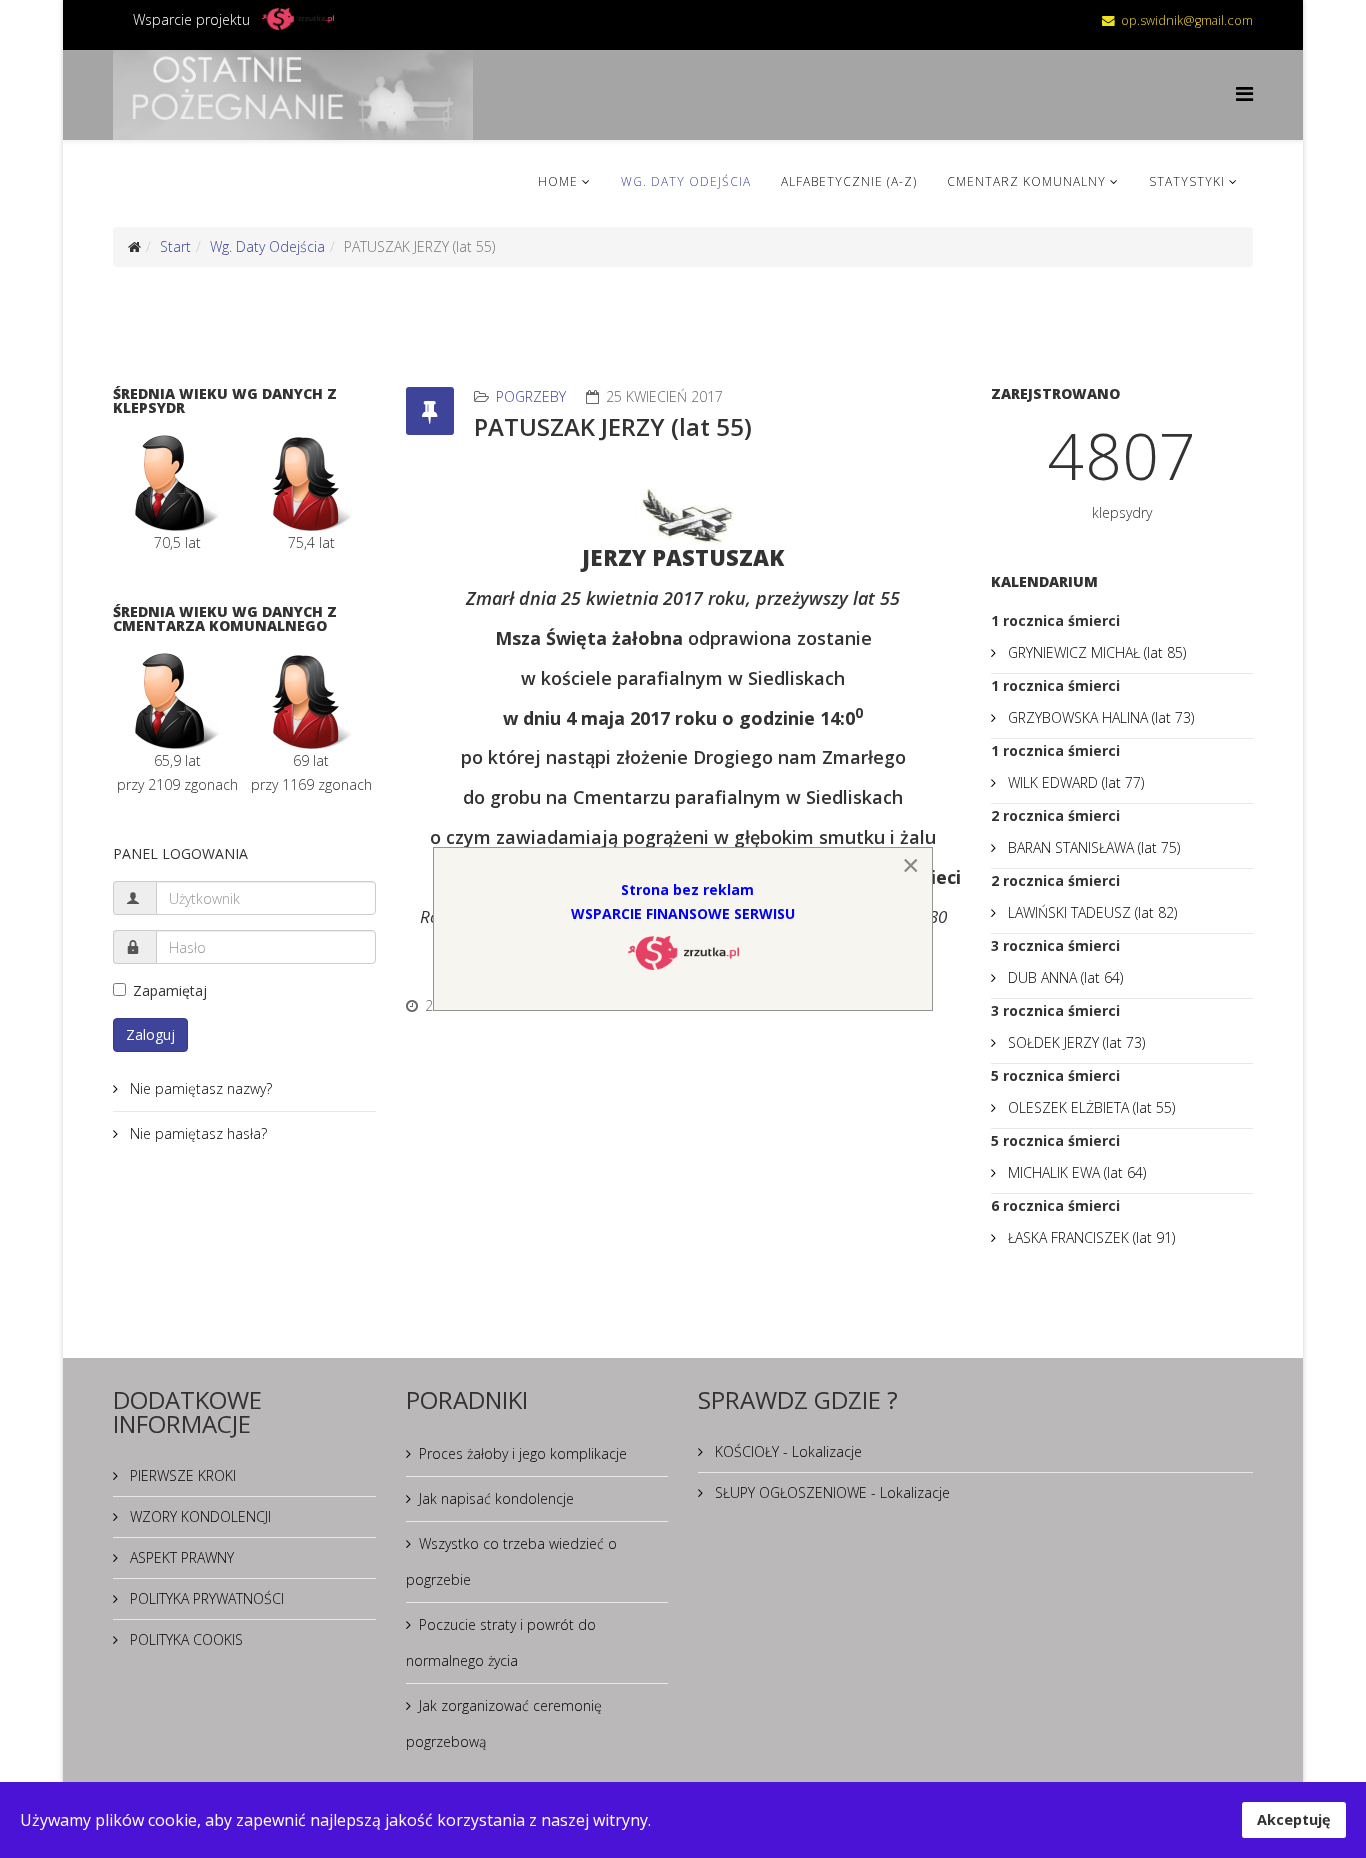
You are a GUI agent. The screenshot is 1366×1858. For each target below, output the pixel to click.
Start (175, 246)
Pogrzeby (531, 396)
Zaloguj (150, 1034)
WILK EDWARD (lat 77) (1074, 782)
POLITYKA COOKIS (184, 1639)
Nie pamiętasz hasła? (196, 1133)
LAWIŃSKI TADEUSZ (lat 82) (1090, 912)
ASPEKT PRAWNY (180, 1557)
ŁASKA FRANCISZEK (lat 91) (1089, 1237)
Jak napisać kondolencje (496, 1498)
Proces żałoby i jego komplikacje (523, 1453)
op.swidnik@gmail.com (1187, 20)
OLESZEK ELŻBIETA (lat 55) (1089, 1107)
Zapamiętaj (170, 990)
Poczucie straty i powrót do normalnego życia (501, 1642)
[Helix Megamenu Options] (1244, 93)
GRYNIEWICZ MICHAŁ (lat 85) (1095, 652)
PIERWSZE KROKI (181, 1475)
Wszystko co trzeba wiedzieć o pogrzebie (511, 1561)
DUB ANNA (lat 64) (1063, 977)
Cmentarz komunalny (1026, 181)
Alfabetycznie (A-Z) (849, 181)
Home (558, 181)
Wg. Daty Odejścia (686, 181)
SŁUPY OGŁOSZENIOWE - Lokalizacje (830, 1492)
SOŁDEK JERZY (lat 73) (1074, 1042)
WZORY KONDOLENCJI (198, 1516)
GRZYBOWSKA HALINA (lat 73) (1099, 717)
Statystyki (1187, 181)
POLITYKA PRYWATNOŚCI (205, 1598)
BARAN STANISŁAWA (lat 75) (1092, 847)
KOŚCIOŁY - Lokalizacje (786, 1451)
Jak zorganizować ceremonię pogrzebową (504, 1723)
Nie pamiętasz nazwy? (199, 1088)
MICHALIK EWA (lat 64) (1075, 1172)
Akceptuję (1294, 1819)
